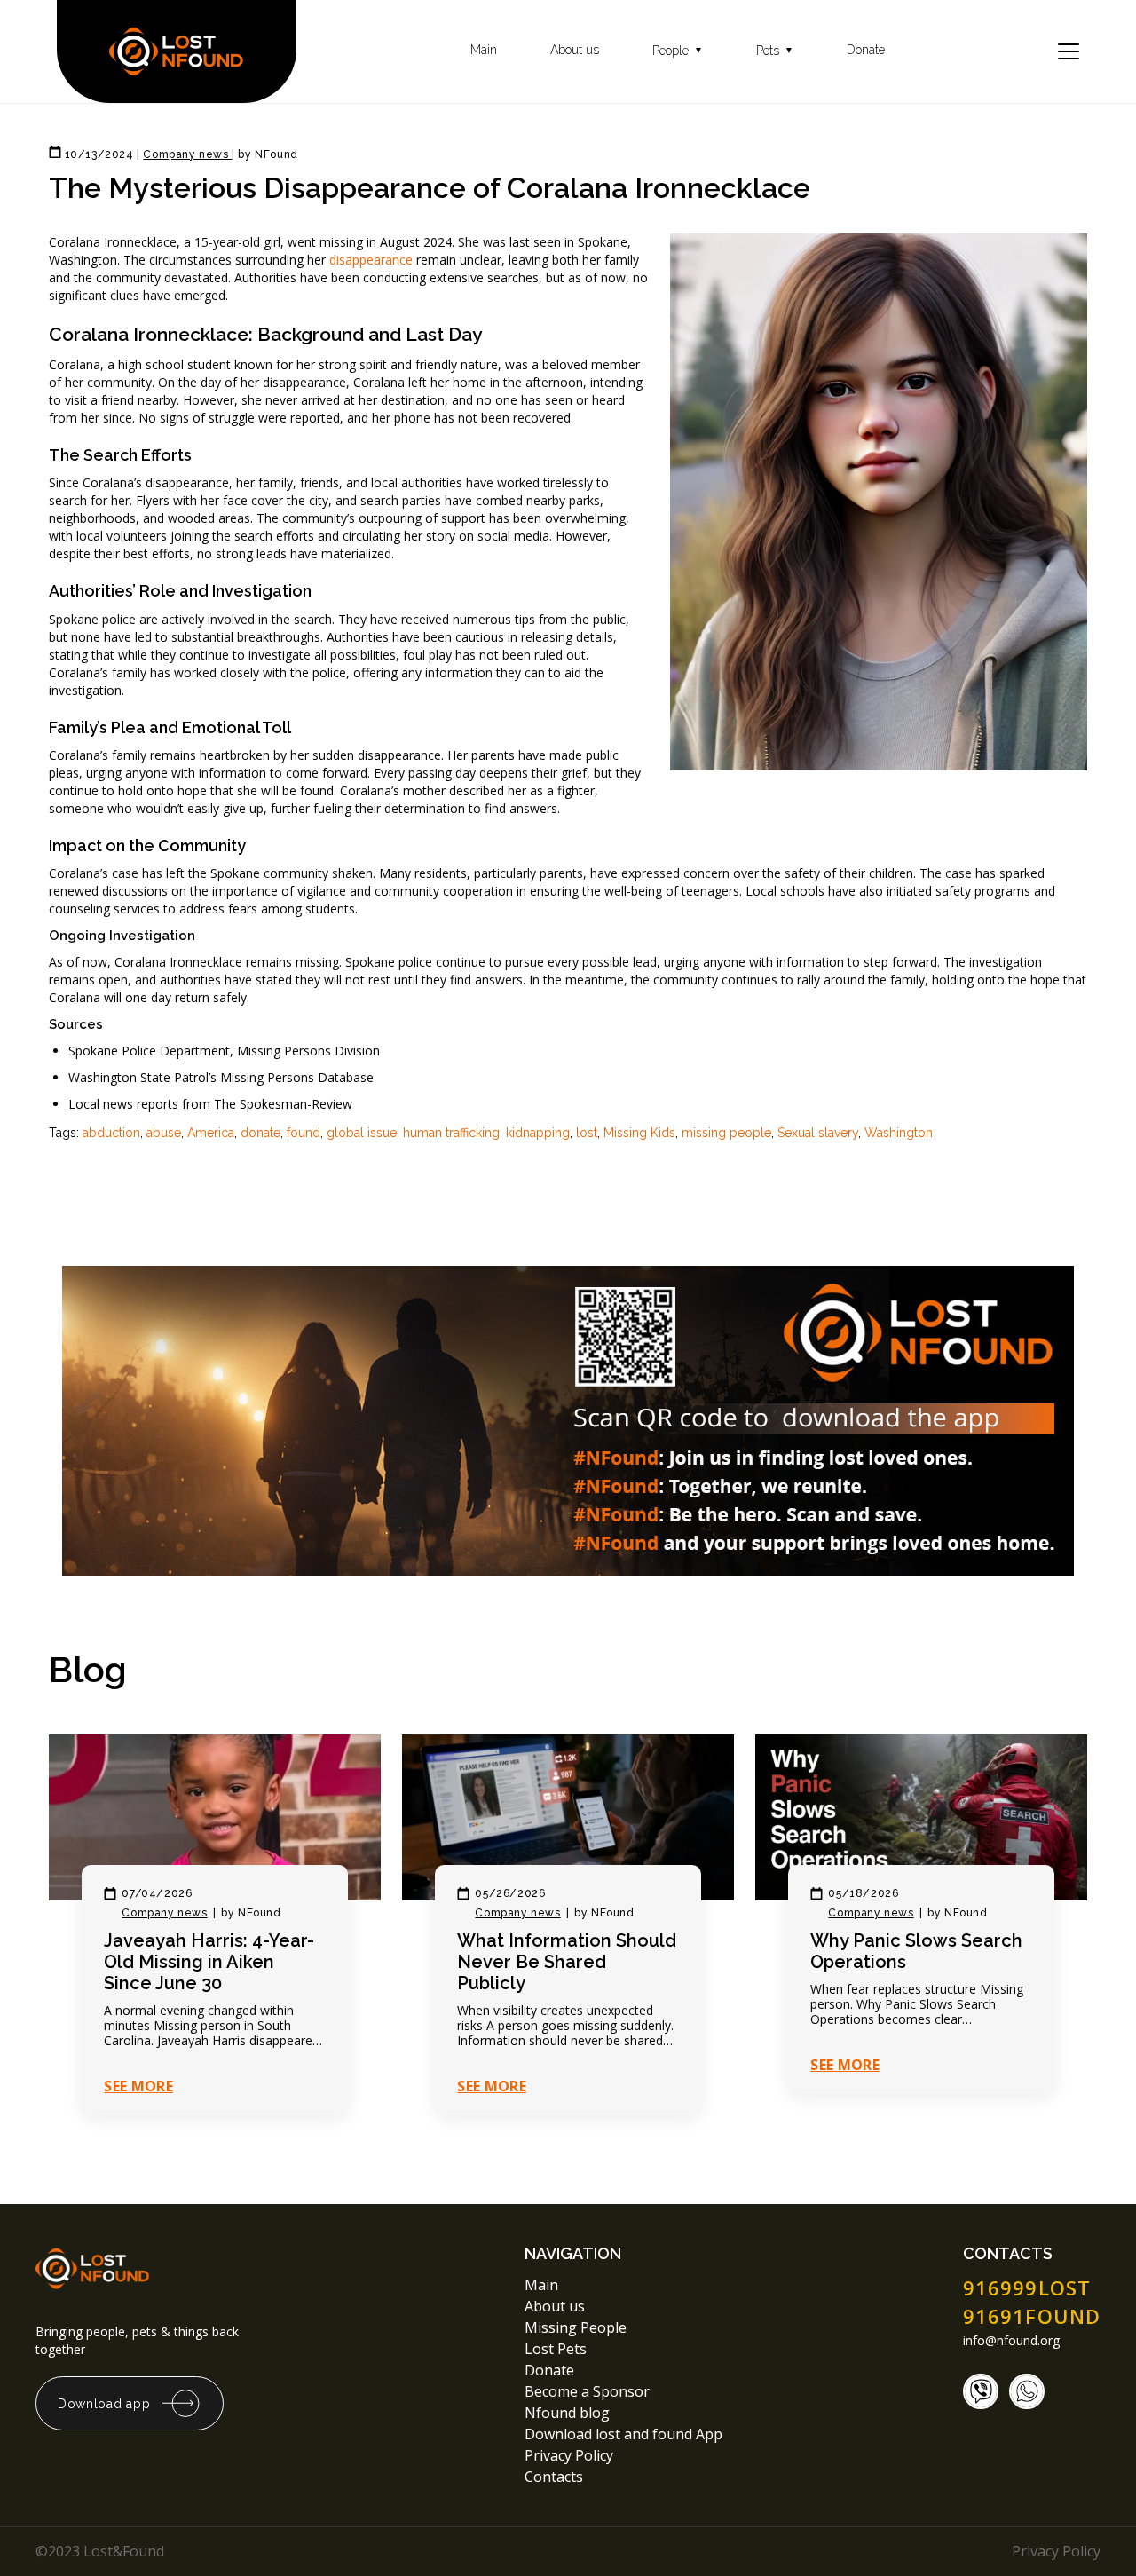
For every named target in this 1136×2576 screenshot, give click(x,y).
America (211, 1133)
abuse (164, 1133)
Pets (775, 51)
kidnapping (538, 1133)
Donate (866, 50)
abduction (111, 1133)
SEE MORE (138, 2086)
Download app (104, 2404)
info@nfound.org (1011, 2341)
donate (260, 1133)
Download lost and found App (623, 2434)
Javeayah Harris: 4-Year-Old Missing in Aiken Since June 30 (209, 1962)
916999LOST (1027, 2288)
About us (575, 50)
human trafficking (451, 1133)
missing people (726, 1133)
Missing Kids (639, 1133)
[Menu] (1069, 51)
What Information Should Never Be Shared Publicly (567, 1962)
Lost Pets (556, 2349)
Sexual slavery (818, 1133)
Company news (164, 1913)
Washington (899, 1133)
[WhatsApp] (1027, 2391)
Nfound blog (567, 2413)
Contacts (554, 2477)
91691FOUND (1032, 2316)
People (678, 51)
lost (587, 1133)
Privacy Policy (571, 2455)
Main (484, 50)
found (304, 1133)
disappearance (371, 260)
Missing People (576, 2327)
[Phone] (981, 2391)
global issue (362, 1133)
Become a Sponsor (587, 2391)
